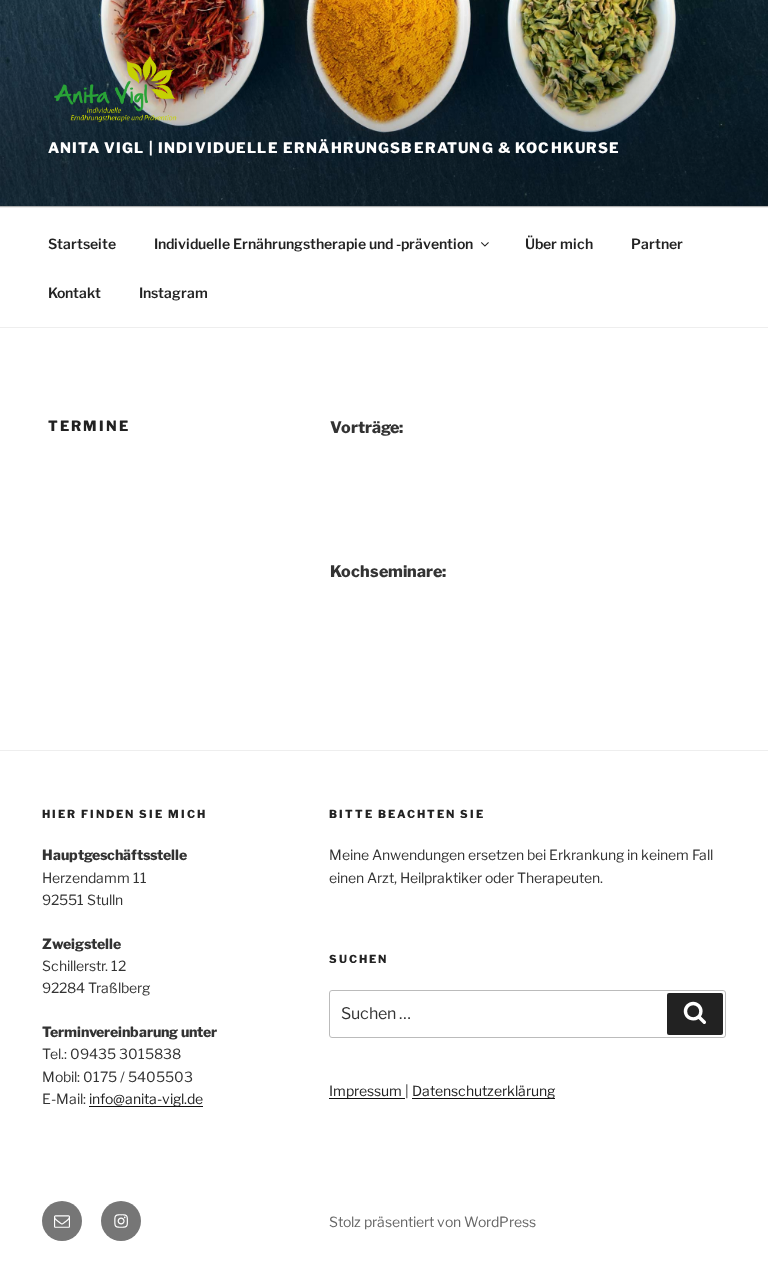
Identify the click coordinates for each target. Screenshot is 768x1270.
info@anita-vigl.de (146, 1098)
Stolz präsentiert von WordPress (432, 1221)
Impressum (367, 1090)
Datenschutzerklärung (483, 1090)
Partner (657, 243)
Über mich (559, 243)
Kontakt (74, 292)
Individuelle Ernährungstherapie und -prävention (313, 243)
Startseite (82, 243)
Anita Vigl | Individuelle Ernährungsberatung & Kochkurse (334, 148)
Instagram (173, 292)
